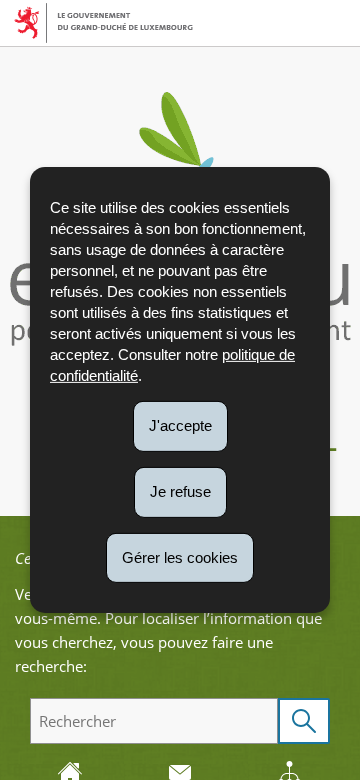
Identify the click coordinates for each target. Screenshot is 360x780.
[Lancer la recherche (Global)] (304, 721)
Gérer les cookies (180, 556)
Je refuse (180, 491)
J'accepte (180, 425)
